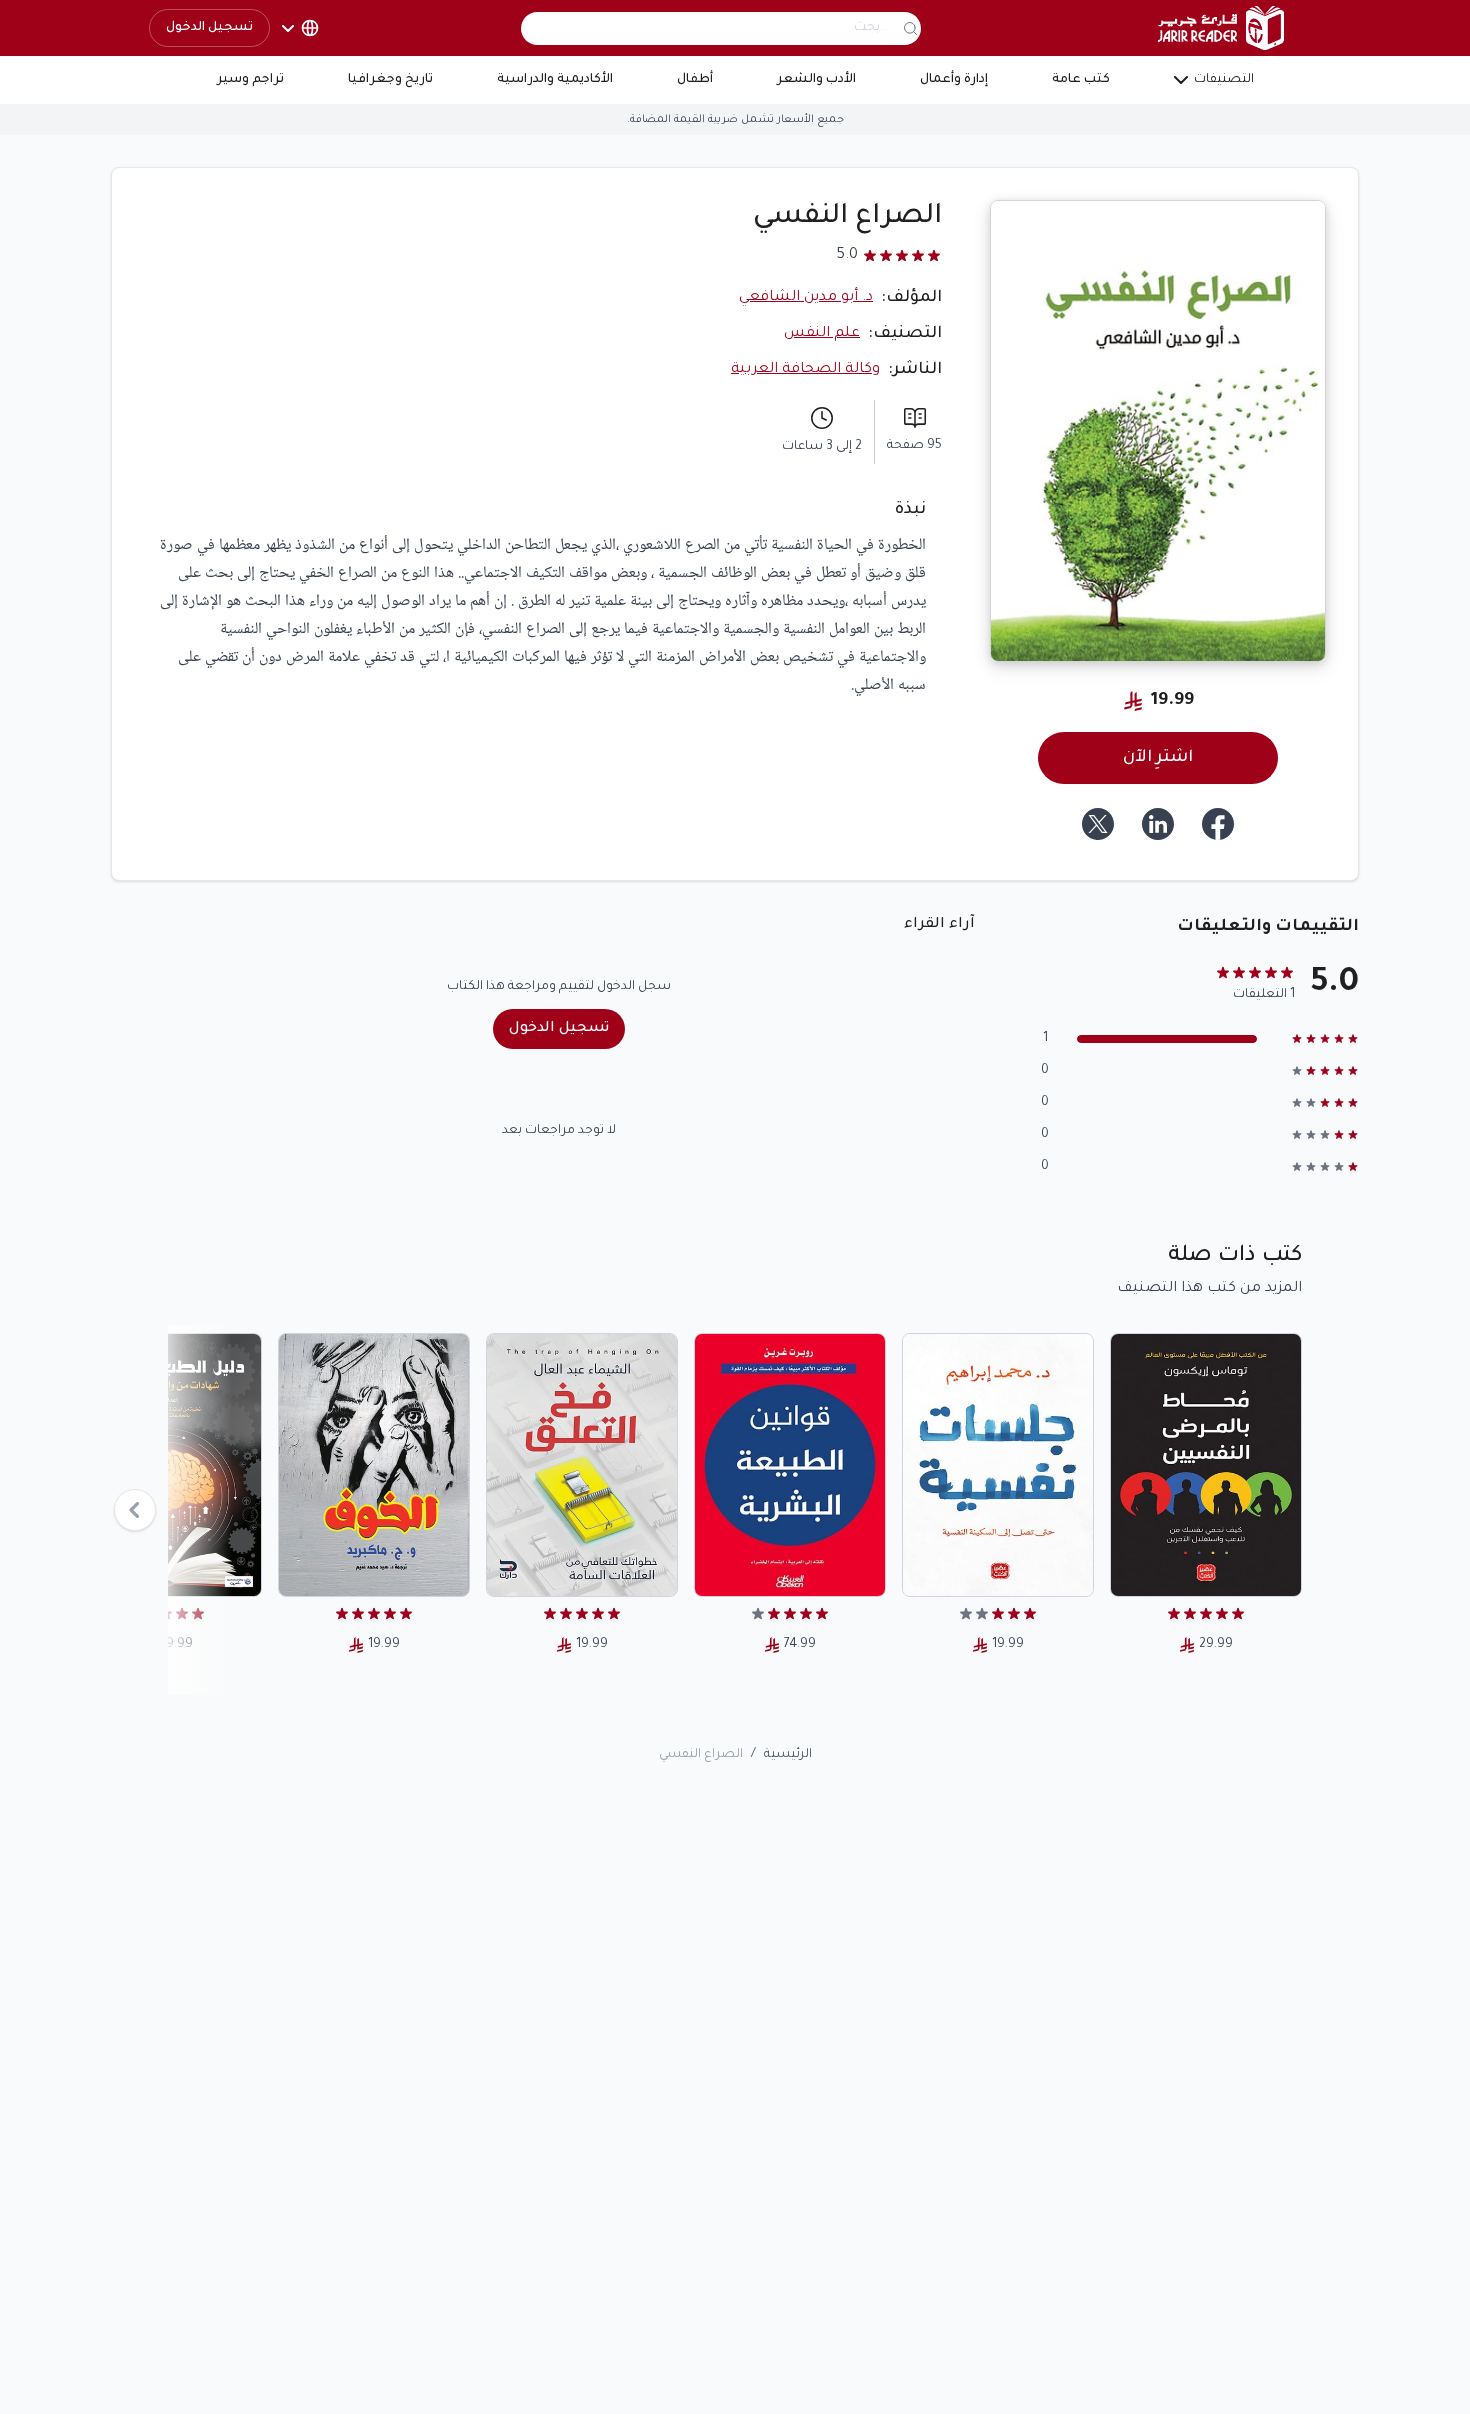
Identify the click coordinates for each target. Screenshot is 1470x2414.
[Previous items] (135, 1510)
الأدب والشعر (816, 80)
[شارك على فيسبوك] (1218, 824)
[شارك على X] (1098, 824)
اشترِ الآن (1158, 758)
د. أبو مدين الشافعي (806, 298)
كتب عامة (1081, 80)
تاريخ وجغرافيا (390, 80)
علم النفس (822, 334)
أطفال (695, 80)
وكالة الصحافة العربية (805, 370)
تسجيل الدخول (209, 28)
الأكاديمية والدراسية (555, 80)
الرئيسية (788, 1755)
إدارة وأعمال (954, 80)
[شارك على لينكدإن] (1158, 824)
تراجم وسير (250, 80)
